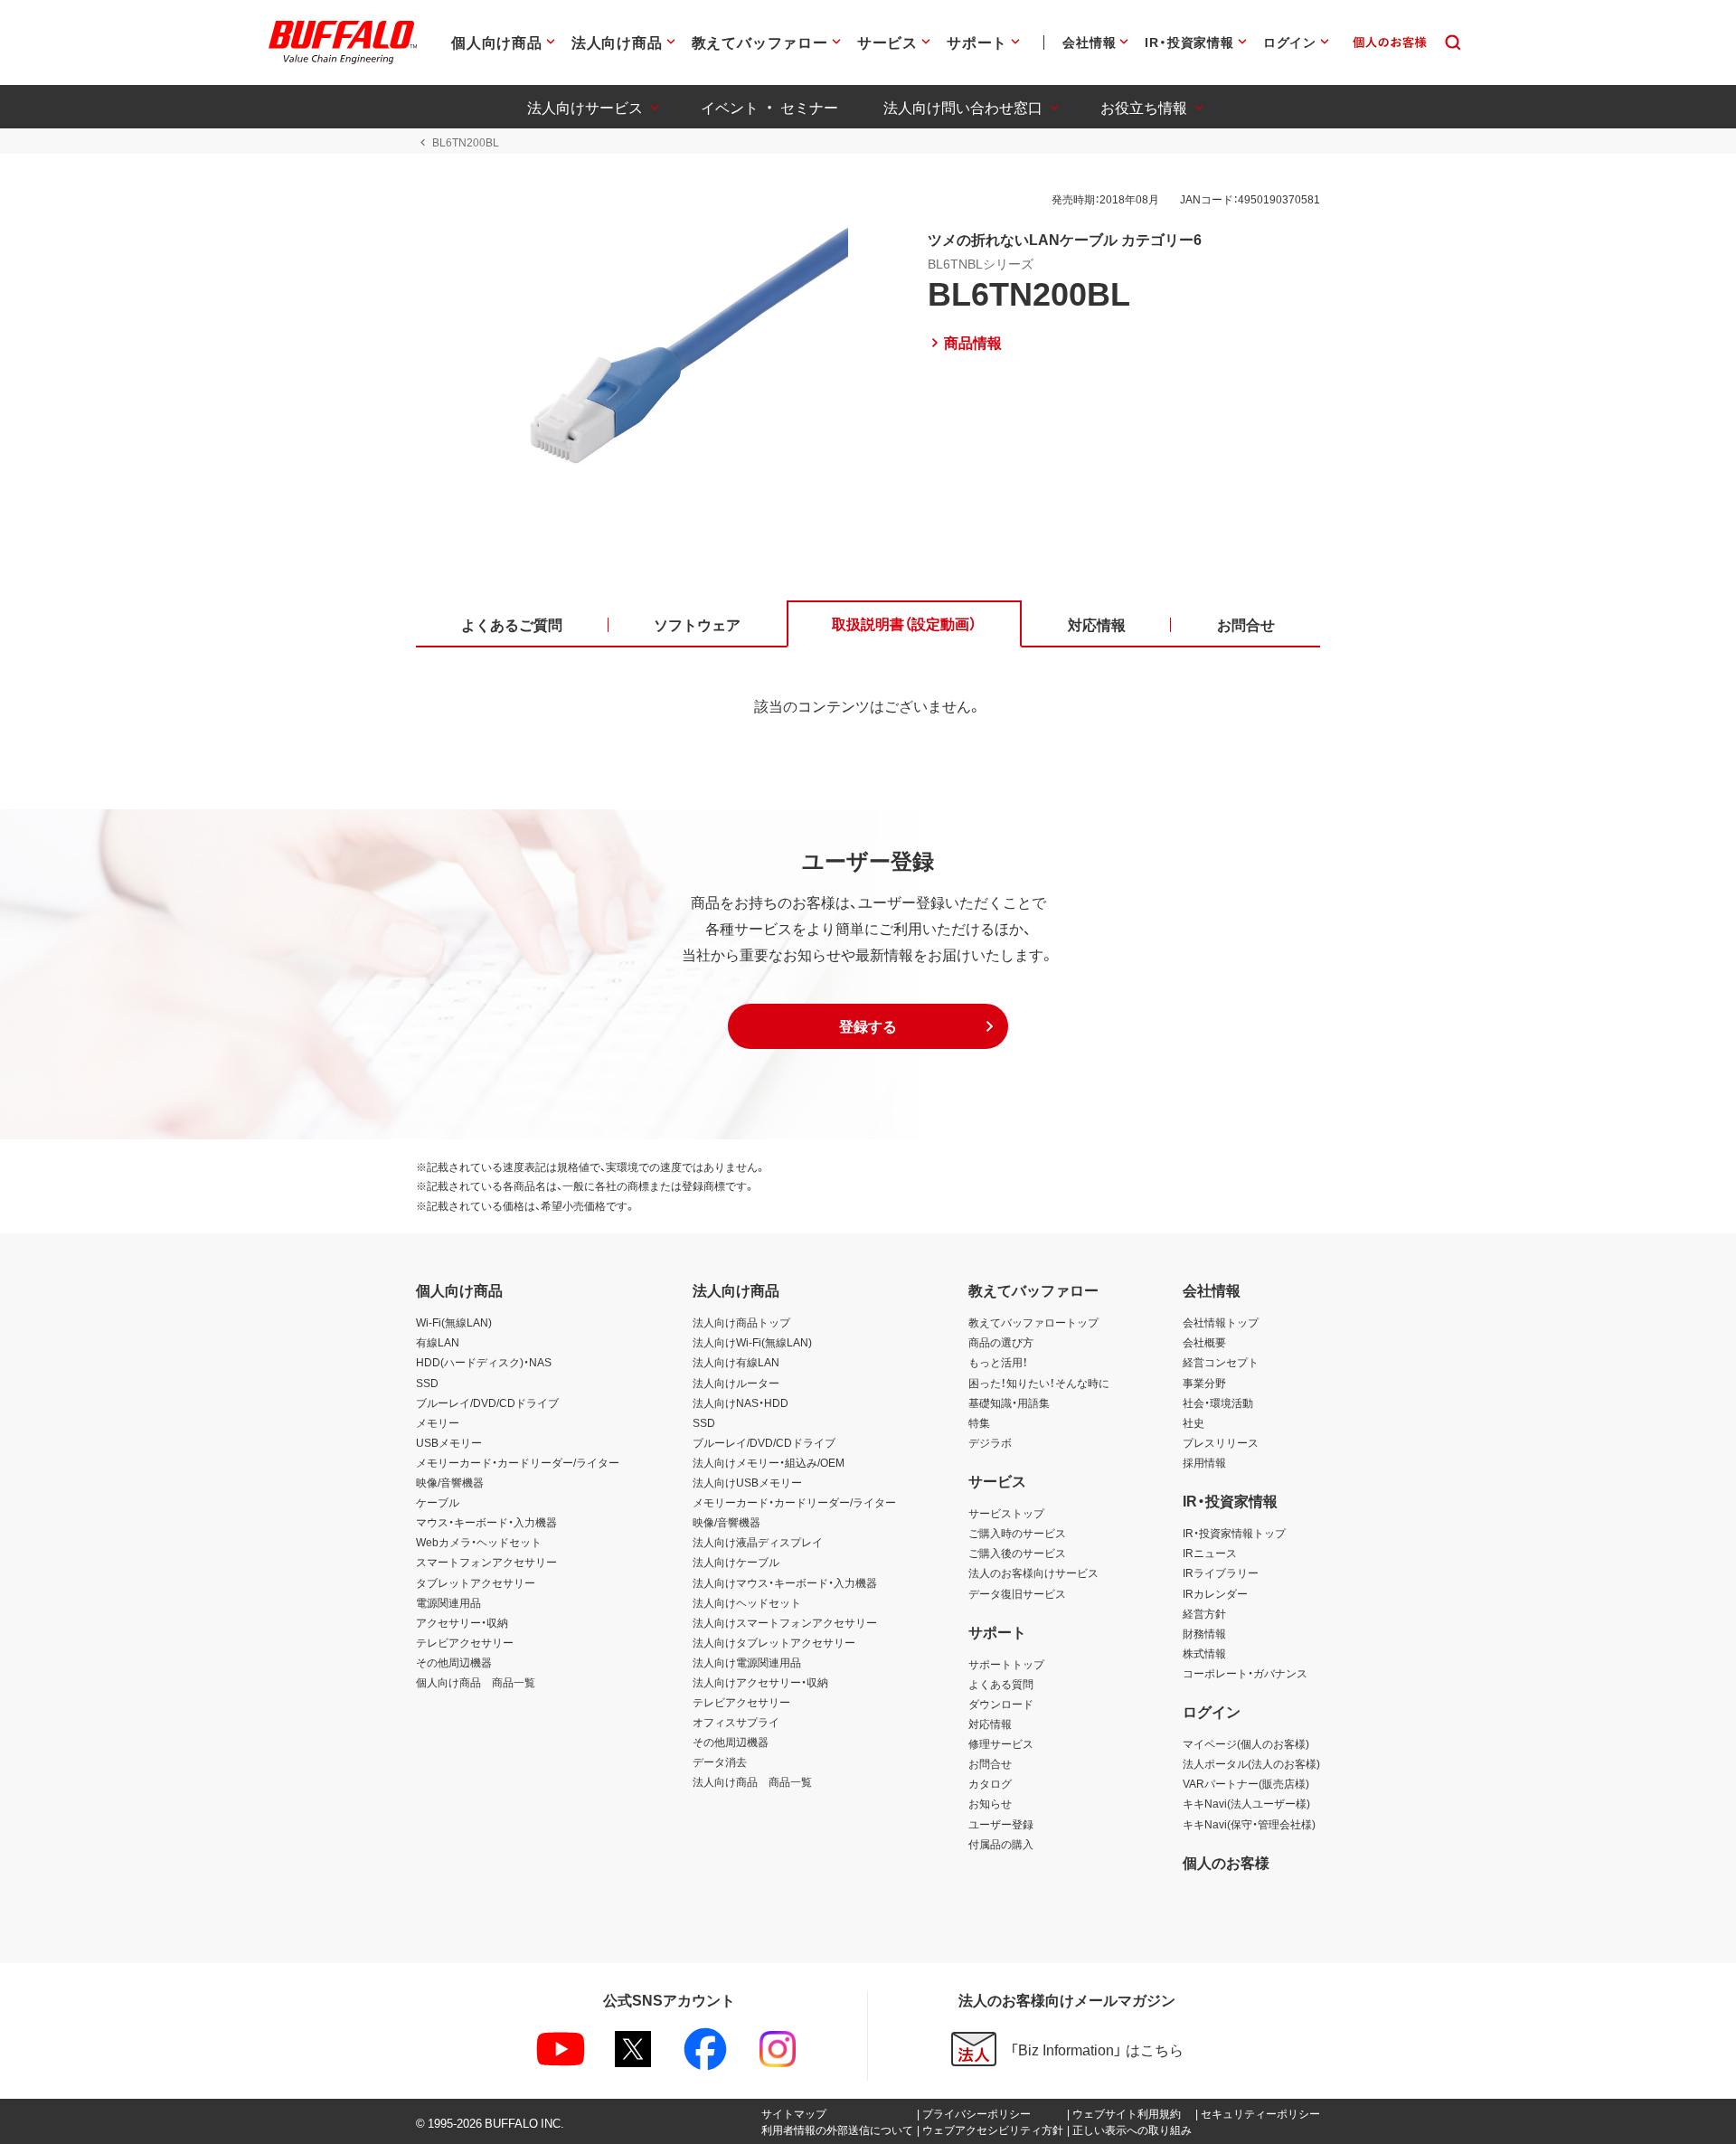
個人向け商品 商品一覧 (476, 1682)
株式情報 (1204, 1653)
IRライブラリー (1221, 1573)
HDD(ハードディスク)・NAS (484, 1362)
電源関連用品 (448, 1602)
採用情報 (1204, 1462)
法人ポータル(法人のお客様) (1251, 1763)
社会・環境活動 (1218, 1403)
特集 (979, 1422)
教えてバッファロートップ (1033, 1322)
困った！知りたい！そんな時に (1039, 1383)
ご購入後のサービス (1017, 1553)
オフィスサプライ (736, 1722)
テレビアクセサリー (465, 1642)
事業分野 (1204, 1383)
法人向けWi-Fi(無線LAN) (752, 1342)
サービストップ (1006, 1513)
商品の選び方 (1001, 1342)
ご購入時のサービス (1017, 1533)
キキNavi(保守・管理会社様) (1249, 1824)
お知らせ (990, 1803)
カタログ (990, 1783)
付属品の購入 (1001, 1844)
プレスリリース (1221, 1442)
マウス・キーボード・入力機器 (486, 1522)
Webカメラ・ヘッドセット (479, 1542)
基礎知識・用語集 (1009, 1403)
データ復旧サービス (1017, 1593)
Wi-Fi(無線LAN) (454, 1322)
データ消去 (720, 1761)
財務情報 (1204, 1633)
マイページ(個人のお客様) (1246, 1743)
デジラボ (990, 1442)
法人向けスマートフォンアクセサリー (785, 1622)
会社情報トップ (1221, 1322)
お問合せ (990, 1763)
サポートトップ (1006, 1664)
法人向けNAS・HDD (741, 1403)
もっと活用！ (998, 1362)
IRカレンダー (1215, 1593)
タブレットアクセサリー (476, 1582)
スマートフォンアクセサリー (486, 1562)
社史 (1193, 1422)
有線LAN (438, 1342)
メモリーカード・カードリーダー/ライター (518, 1462)
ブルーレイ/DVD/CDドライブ (487, 1403)
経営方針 (1204, 1613)
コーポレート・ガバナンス (1245, 1673)
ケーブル (438, 1502)
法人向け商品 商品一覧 (752, 1781)
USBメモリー (449, 1442)
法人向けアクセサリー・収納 (760, 1682)
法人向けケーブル (736, 1562)
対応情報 (990, 1724)
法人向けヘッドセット (747, 1602)
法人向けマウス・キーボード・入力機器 (785, 1582)
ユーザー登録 (1001, 1824)
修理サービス (1001, 1743)
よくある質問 (1001, 1684)
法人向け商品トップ (741, 1322)
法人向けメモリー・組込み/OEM (769, 1462)
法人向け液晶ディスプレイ (758, 1542)
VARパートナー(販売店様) (1246, 1783)
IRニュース (1210, 1553)
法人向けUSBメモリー (747, 1482)
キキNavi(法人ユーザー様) (1246, 1803)
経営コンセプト (1221, 1362)
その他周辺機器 (454, 1662)
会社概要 (1204, 1342)
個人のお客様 (1226, 1862)
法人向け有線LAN (736, 1362)
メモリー (438, 1422)
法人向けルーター (736, 1383)
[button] (868, 1026)
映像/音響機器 (450, 1482)
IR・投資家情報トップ (1234, 1533)
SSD (427, 1383)
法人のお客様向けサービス (1033, 1573)
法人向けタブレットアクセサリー (774, 1642)
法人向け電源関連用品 (747, 1662)
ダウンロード (1001, 1704)
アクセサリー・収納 (462, 1622)
